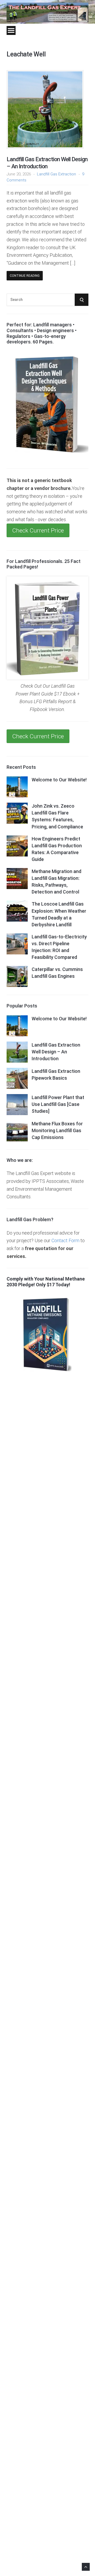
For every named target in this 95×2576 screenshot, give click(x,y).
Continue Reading (25, 276)
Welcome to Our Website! (59, 780)
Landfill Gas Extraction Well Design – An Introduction (47, 163)
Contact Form (65, 1240)
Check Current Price (38, 530)
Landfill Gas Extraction (56, 174)
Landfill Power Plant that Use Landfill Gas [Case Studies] (58, 1104)
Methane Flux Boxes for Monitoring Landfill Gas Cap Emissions (57, 1130)
